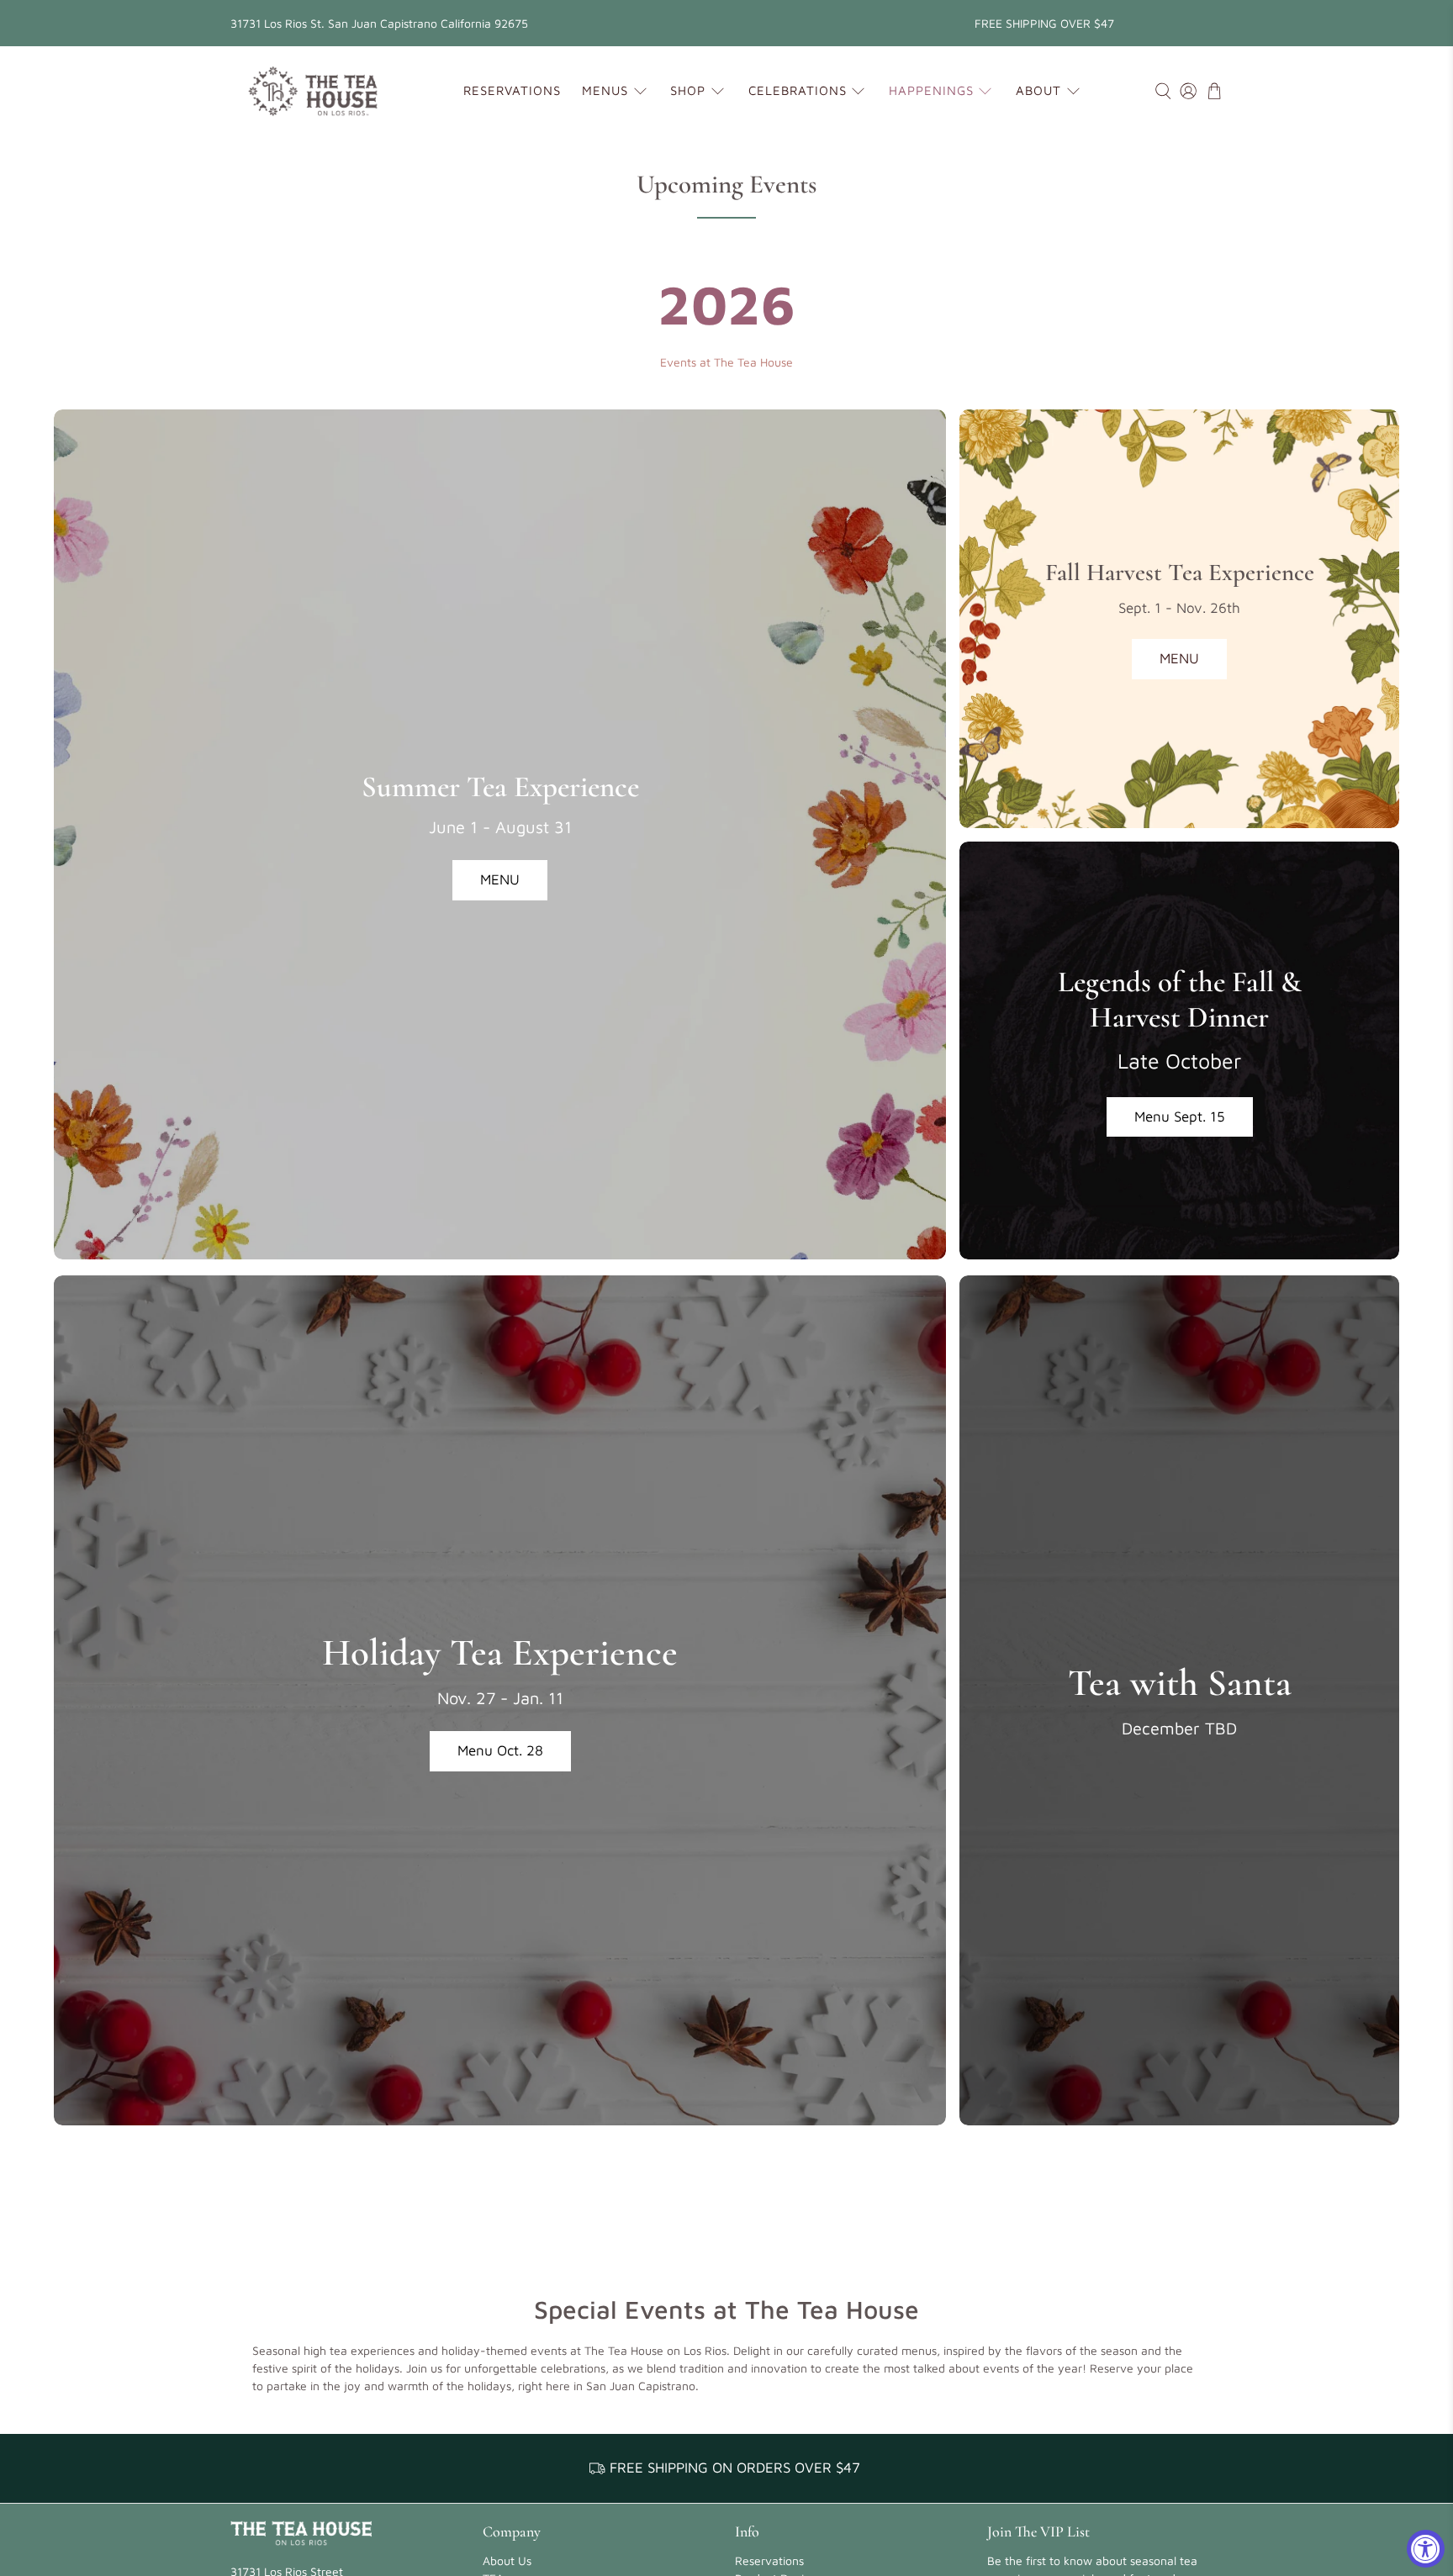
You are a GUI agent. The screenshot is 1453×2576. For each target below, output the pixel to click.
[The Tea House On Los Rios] (313, 91)
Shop (688, 90)
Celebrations (798, 90)
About (1038, 90)
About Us (507, 2560)
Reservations (512, 90)
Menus (605, 90)
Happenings (931, 90)
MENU (500, 879)
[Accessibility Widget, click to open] (1426, 2549)
